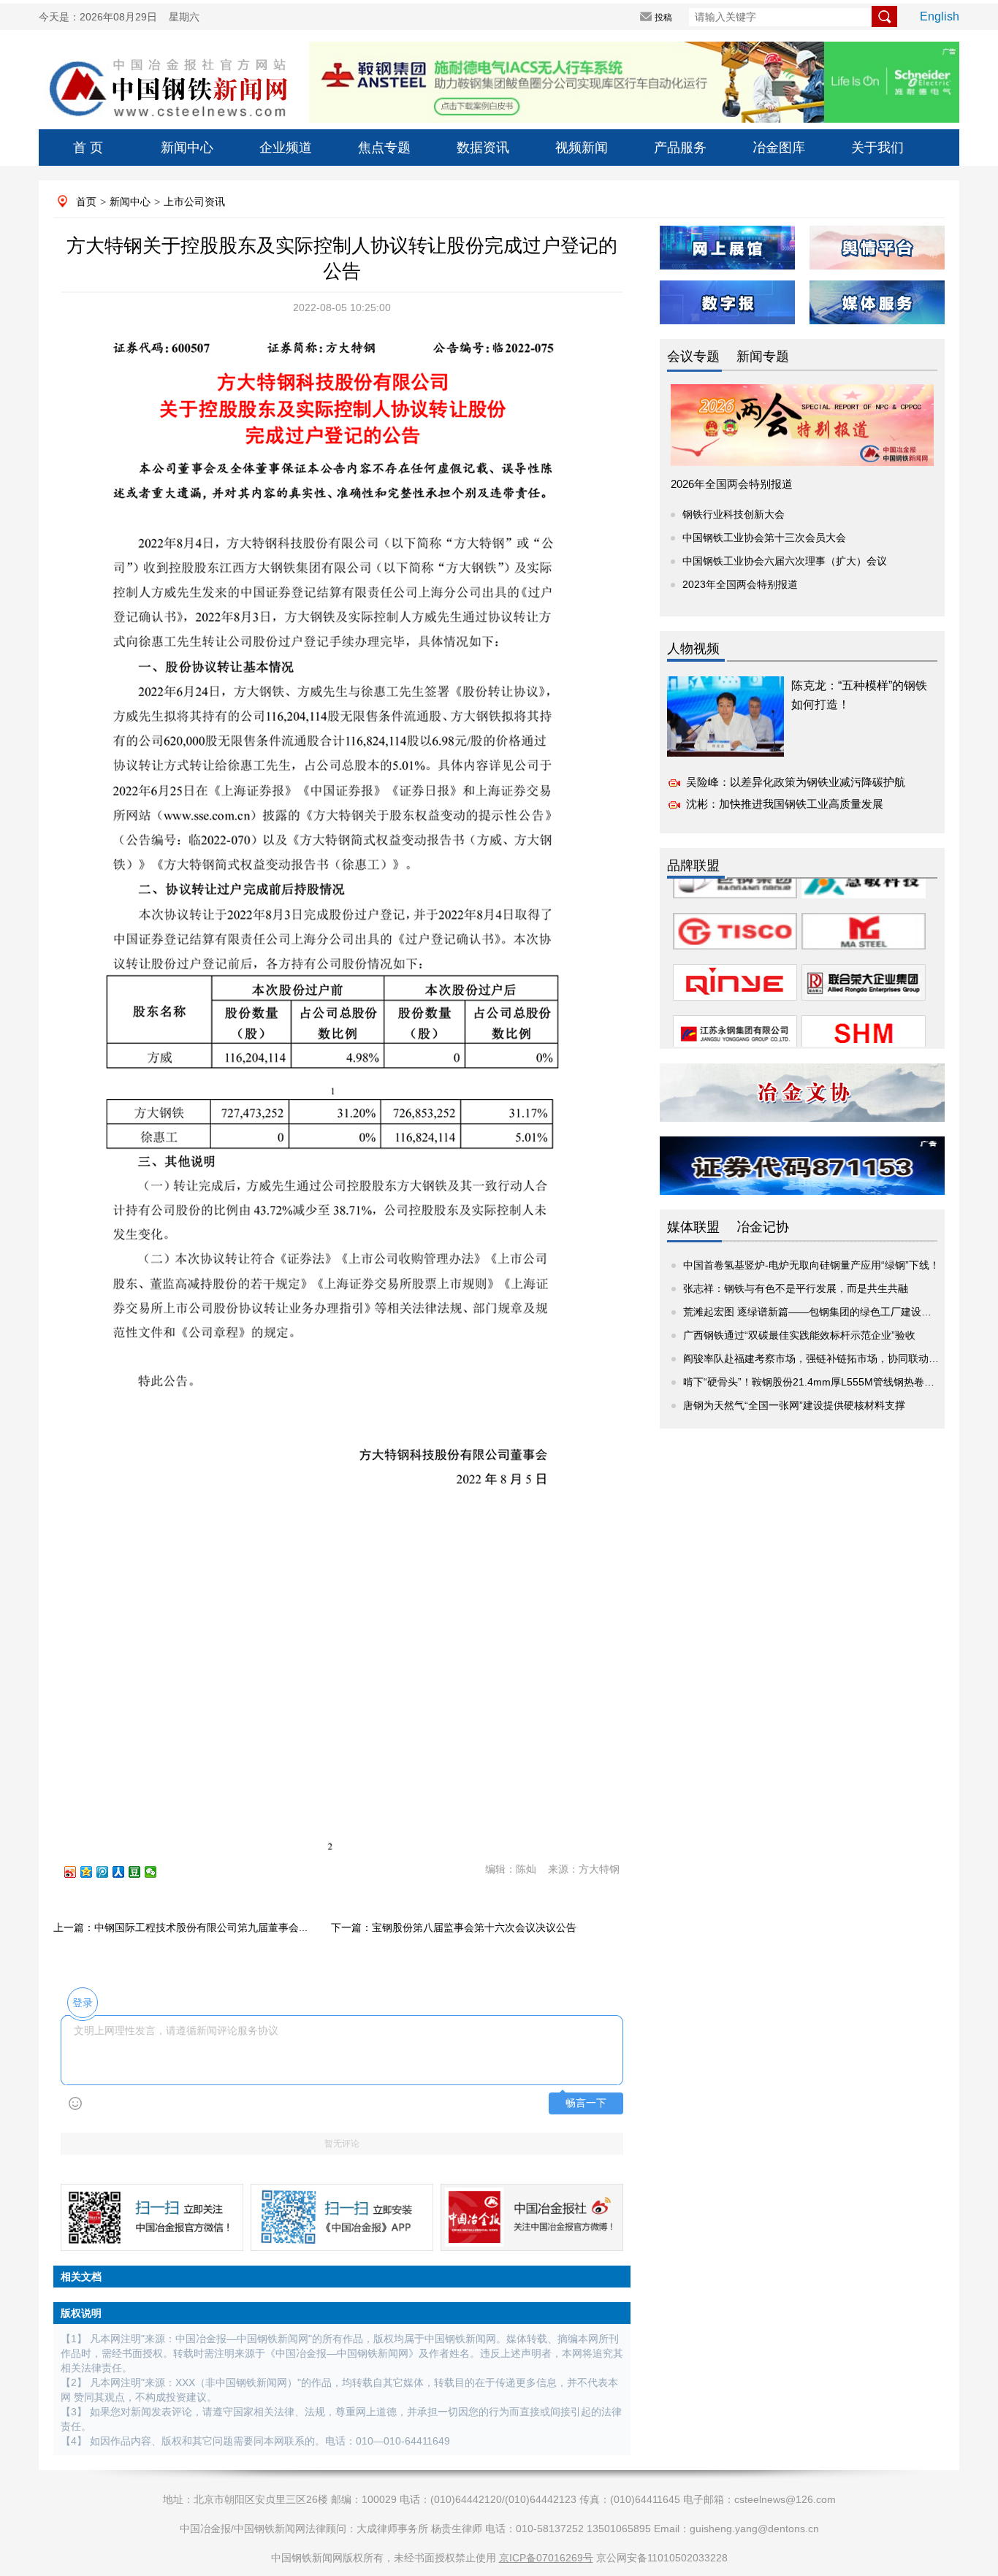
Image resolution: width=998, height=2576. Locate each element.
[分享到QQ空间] (93, 1872)
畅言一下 (586, 2103)
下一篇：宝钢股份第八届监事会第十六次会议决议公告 (454, 1927)
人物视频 (693, 649)
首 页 (88, 148)
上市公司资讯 (194, 202)
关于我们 (877, 148)
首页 (86, 202)
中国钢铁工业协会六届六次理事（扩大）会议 (785, 561)
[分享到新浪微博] (77, 1872)
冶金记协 (763, 1227)
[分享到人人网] (125, 1872)
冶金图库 (779, 148)
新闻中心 (187, 148)
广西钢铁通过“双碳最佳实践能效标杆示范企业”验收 (799, 1335)
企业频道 (286, 148)
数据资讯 (483, 148)
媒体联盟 (693, 1227)
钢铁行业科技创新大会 (734, 514)
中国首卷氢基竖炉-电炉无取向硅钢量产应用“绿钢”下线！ (811, 1265)
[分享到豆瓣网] (141, 1872)
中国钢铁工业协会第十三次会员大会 (764, 538)
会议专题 (693, 356)
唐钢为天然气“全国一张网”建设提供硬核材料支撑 (794, 1405)
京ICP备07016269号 (546, 2558)
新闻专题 (763, 356)
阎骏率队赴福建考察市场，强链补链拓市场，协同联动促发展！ (826, 1358)
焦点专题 (384, 148)
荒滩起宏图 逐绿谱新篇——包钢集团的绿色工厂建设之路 (812, 1312)
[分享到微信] (157, 1872)
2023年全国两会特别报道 (740, 584)
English (940, 16)
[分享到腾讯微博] (109, 1872)
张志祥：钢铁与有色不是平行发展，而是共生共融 (796, 1288)
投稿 (663, 18)
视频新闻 (582, 148)
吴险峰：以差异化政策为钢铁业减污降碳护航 (796, 782)
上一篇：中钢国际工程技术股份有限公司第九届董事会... (180, 1927)
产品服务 (680, 148)
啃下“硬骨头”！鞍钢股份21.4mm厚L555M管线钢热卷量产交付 (824, 1382)
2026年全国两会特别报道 (732, 484)
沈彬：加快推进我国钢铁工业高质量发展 (785, 804)
